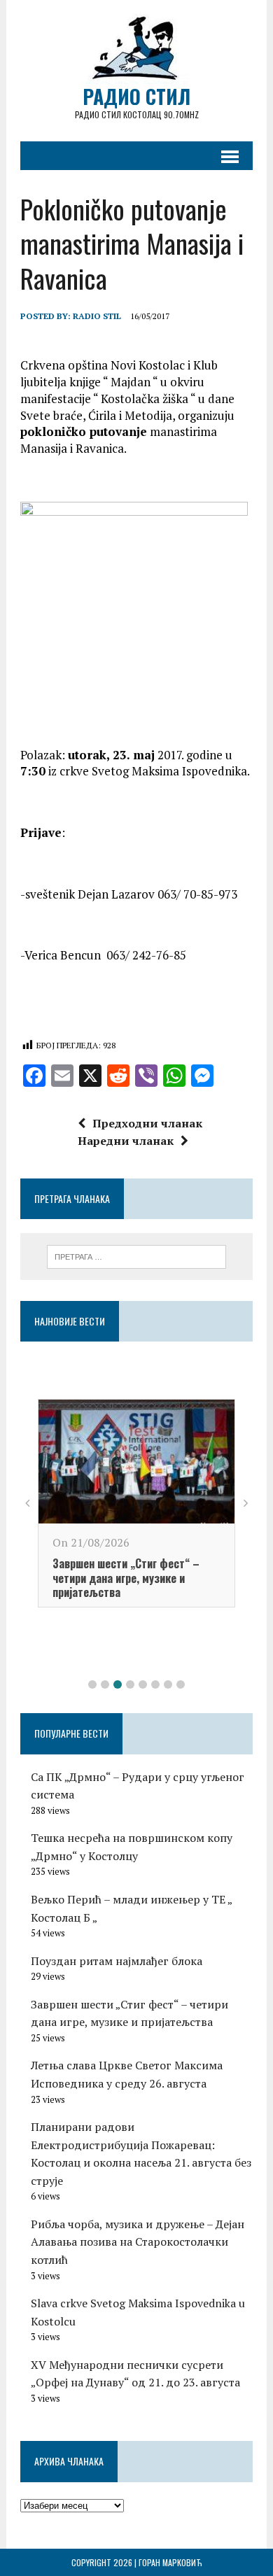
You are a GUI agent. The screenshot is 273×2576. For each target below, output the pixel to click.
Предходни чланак (147, 1123)
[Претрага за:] (137, 1255)
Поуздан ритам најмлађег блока (117, 1961)
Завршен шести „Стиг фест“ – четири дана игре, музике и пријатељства (126, 1578)
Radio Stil (97, 316)
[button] (92, 1684)
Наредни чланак (126, 1141)
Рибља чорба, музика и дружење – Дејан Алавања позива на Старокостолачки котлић (138, 2242)
